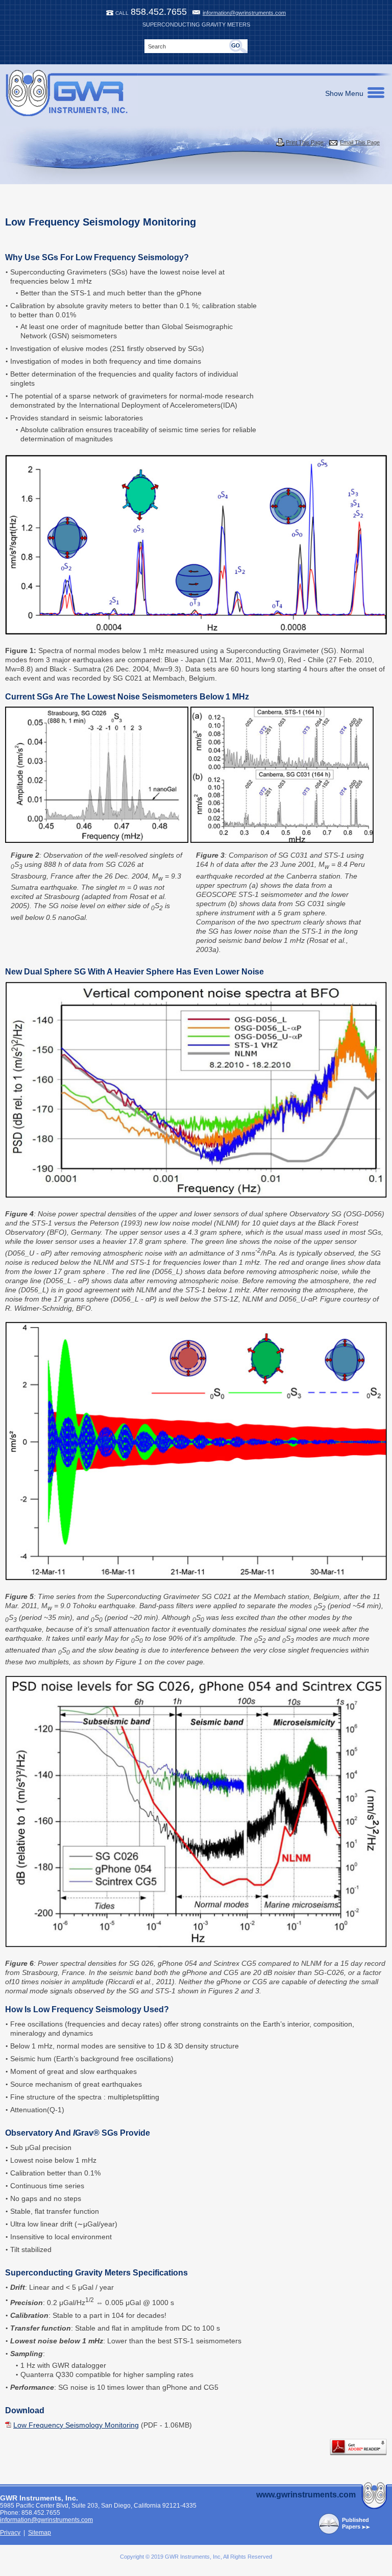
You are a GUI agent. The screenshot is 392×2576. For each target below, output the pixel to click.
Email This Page (360, 142)
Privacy (10, 2533)
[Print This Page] (280, 142)
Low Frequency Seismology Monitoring (76, 2425)
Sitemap (40, 2533)
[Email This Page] (333, 143)
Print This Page (305, 142)
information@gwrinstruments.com (244, 13)
